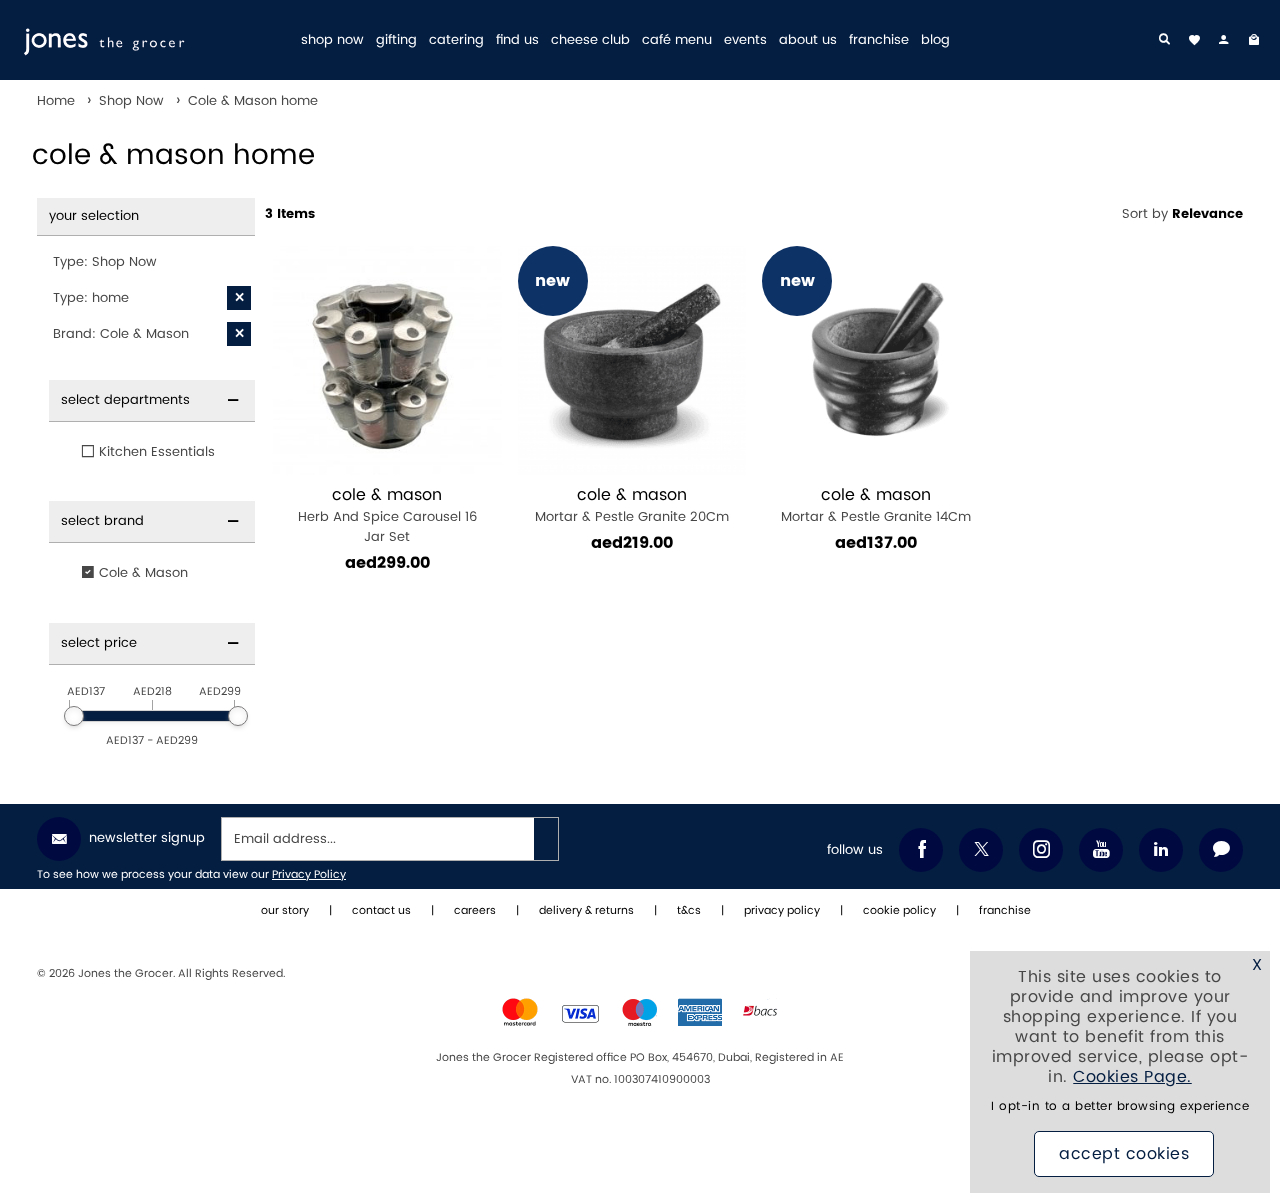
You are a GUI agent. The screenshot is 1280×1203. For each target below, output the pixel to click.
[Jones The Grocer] (152, 40)
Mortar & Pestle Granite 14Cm (876, 505)
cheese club (590, 40)
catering (456, 40)
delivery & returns (586, 911)
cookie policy (899, 911)
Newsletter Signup (147, 838)
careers (475, 911)
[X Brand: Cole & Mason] (239, 334)
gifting (396, 40)
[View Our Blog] (1221, 850)
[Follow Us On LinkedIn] (1161, 850)
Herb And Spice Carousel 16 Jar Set (387, 515)
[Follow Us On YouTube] (1101, 850)
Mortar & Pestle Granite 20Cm (632, 505)
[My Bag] (1254, 40)
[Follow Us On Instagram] (1041, 850)
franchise (879, 40)
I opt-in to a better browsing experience (1120, 1106)
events (745, 40)
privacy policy (782, 911)
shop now (332, 40)
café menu (677, 40)
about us (808, 40)
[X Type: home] (239, 298)
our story (285, 911)
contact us (381, 911)
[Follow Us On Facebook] (921, 850)
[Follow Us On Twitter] (981, 850)
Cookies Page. (1132, 1077)
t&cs (689, 911)
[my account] (1224, 40)
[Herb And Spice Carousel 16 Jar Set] (387, 360)
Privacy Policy (309, 875)
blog (935, 40)
